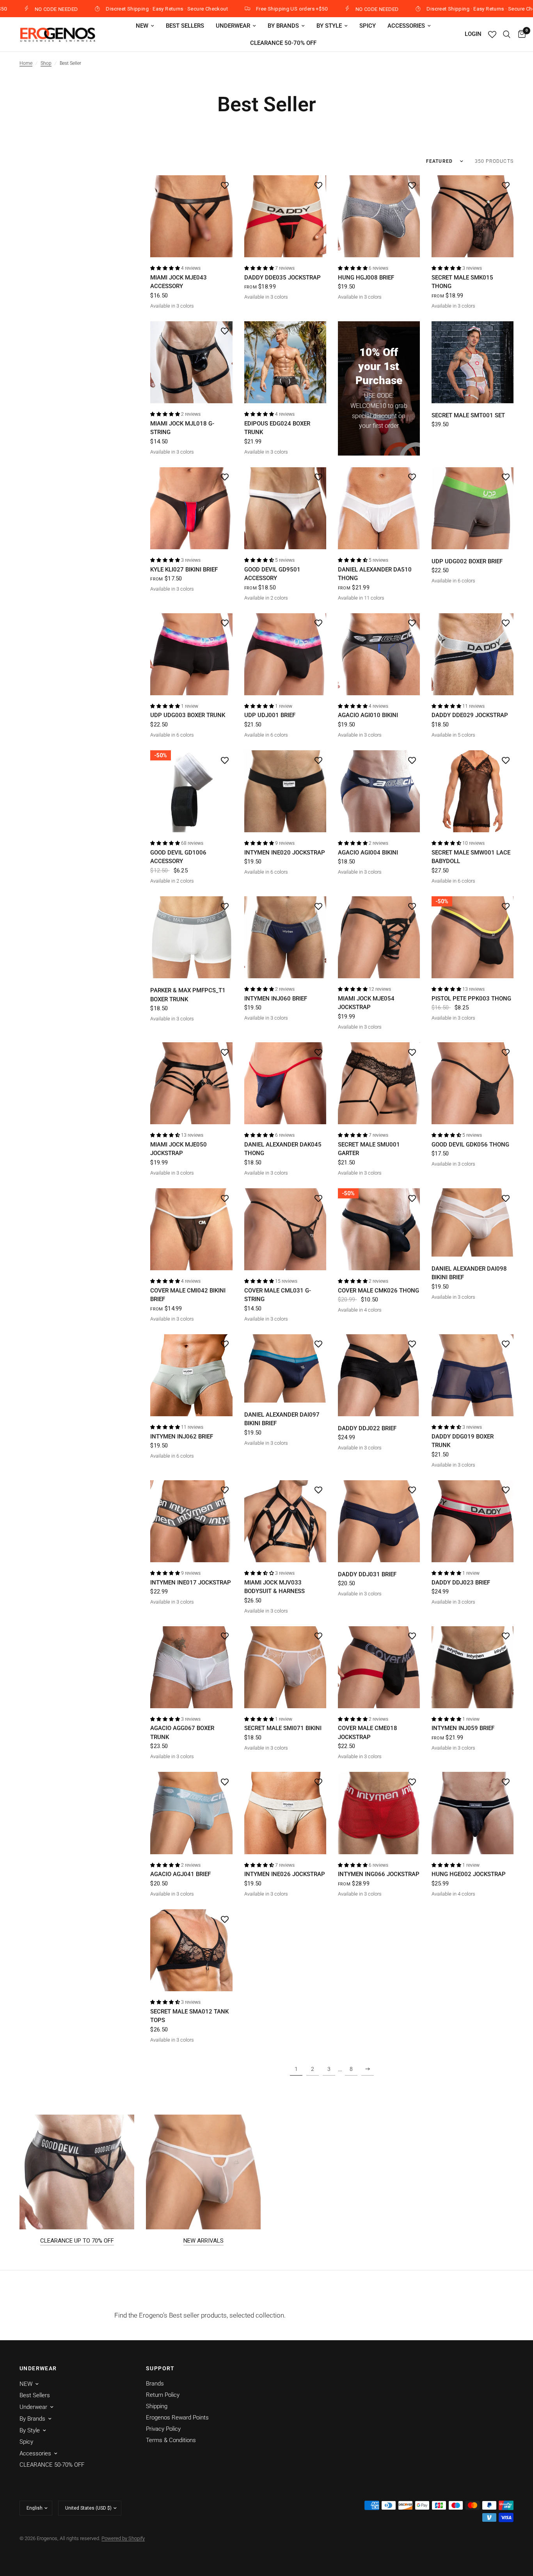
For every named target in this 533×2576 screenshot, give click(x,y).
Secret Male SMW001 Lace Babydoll (471, 857)
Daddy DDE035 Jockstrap (282, 278)
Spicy (368, 26)
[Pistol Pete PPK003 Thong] (473, 937)
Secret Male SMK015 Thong (462, 282)
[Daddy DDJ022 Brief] (379, 1375)
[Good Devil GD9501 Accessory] (285, 508)
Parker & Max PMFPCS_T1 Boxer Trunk (188, 995)
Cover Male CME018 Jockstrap (368, 1733)
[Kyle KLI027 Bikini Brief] (191, 508)
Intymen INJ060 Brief (276, 999)
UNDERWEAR (38, 2368)
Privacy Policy (163, 2429)
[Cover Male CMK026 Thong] (379, 1229)
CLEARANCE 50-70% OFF (283, 43)
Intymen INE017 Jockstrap (191, 1583)
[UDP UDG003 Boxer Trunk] (191, 654)
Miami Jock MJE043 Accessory (179, 282)
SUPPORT (160, 2368)
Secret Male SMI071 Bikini (283, 1728)
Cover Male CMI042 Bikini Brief (188, 1295)
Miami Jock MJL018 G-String (182, 428)
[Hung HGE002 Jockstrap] (473, 1813)
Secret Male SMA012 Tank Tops (189, 2016)
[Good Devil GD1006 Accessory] (191, 791)
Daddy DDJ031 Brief (367, 1574)
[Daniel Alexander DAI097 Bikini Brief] (285, 1368)
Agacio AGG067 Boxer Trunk (182, 1733)
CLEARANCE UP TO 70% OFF (77, 2241)
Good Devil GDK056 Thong (470, 1145)
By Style (329, 26)
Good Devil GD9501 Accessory (272, 574)
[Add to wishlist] (225, 185)
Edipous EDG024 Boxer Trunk (277, 428)
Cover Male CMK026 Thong (378, 1291)
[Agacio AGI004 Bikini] (379, 791)
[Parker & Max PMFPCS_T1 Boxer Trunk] (191, 937)
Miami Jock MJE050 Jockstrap (179, 1149)
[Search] (507, 34)
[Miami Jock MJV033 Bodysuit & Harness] (285, 1521)
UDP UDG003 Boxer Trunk (188, 715)
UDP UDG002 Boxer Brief (467, 561)
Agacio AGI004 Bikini (368, 853)
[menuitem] (145, 26)
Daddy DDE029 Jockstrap (470, 715)
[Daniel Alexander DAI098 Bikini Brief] (473, 1222)
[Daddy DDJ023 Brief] (473, 1521)
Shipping (157, 2406)
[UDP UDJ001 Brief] (285, 654)
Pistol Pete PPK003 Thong (471, 999)
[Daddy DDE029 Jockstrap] (473, 654)
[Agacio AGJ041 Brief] (191, 1813)
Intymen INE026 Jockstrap (285, 1874)
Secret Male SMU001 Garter (369, 1149)
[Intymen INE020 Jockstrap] (285, 791)
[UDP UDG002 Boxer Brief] (473, 508)
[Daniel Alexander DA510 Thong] (379, 508)
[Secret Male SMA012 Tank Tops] (191, 1950)
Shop (46, 63)
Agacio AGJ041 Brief (180, 1874)
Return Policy (163, 2395)
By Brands (283, 26)
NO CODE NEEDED (276, 9)
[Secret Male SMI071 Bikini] (285, 1667)
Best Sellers (185, 26)
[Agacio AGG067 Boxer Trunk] (191, 1667)
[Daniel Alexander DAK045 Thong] (285, 1083)
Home (26, 63)
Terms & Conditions (171, 2440)
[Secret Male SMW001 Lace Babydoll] (473, 791)
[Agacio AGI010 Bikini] (379, 654)
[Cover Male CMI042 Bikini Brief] (191, 1229)
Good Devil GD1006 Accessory (178, 857)
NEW (142, 26)
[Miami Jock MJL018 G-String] (191, 362)
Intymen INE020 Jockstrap (285, 853)
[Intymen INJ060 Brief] (285, 937)
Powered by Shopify (123, 2538)
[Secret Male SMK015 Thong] (473, 216)
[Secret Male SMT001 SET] (473, 362)
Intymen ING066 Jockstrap (379, 1874)
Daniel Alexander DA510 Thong (375, 574)
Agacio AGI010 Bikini (368, 715)
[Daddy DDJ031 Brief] (379, 1521)
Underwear (233, 26)
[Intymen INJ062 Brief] (191, 1375)
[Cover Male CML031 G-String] (285, 1229)
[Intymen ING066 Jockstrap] (379, 1813)
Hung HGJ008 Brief (366, 278)
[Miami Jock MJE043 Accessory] (191, 216)
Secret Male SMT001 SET (468, 415)
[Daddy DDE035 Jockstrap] (285, 216)
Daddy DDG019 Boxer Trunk (463, 1441)
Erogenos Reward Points (177, 2418)
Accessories (406, 26)
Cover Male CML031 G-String (278, 1295)
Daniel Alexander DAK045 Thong (283, 1149)
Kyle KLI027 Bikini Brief (184, 570)
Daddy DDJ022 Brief (367, 1428)
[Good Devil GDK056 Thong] (473, 1083)
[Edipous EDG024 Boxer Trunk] (285, 362)
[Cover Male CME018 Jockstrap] (379, 1667)
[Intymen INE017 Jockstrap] (191, 1521)
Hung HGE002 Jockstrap (469, 1874)
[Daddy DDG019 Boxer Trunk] (473, 1375)
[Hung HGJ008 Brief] (379, 216)
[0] (520, 34)
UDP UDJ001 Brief (270, 715)
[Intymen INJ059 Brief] (473, 1667)
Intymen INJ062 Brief (182, 1437)
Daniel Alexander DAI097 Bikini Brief (282, 1419)
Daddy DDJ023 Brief (461, 1583)
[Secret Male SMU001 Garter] (379, 1083)
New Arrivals (203, 2241)
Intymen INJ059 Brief (463, 1728)
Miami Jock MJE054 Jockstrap (366, 1003)
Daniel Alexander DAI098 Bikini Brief (469, 1273)
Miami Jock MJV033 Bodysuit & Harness (274, 1587)
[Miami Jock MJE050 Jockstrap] (191, 1083)
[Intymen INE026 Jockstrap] (285, 1813)
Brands (155, 2384)
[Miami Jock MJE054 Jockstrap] (379, 937)
